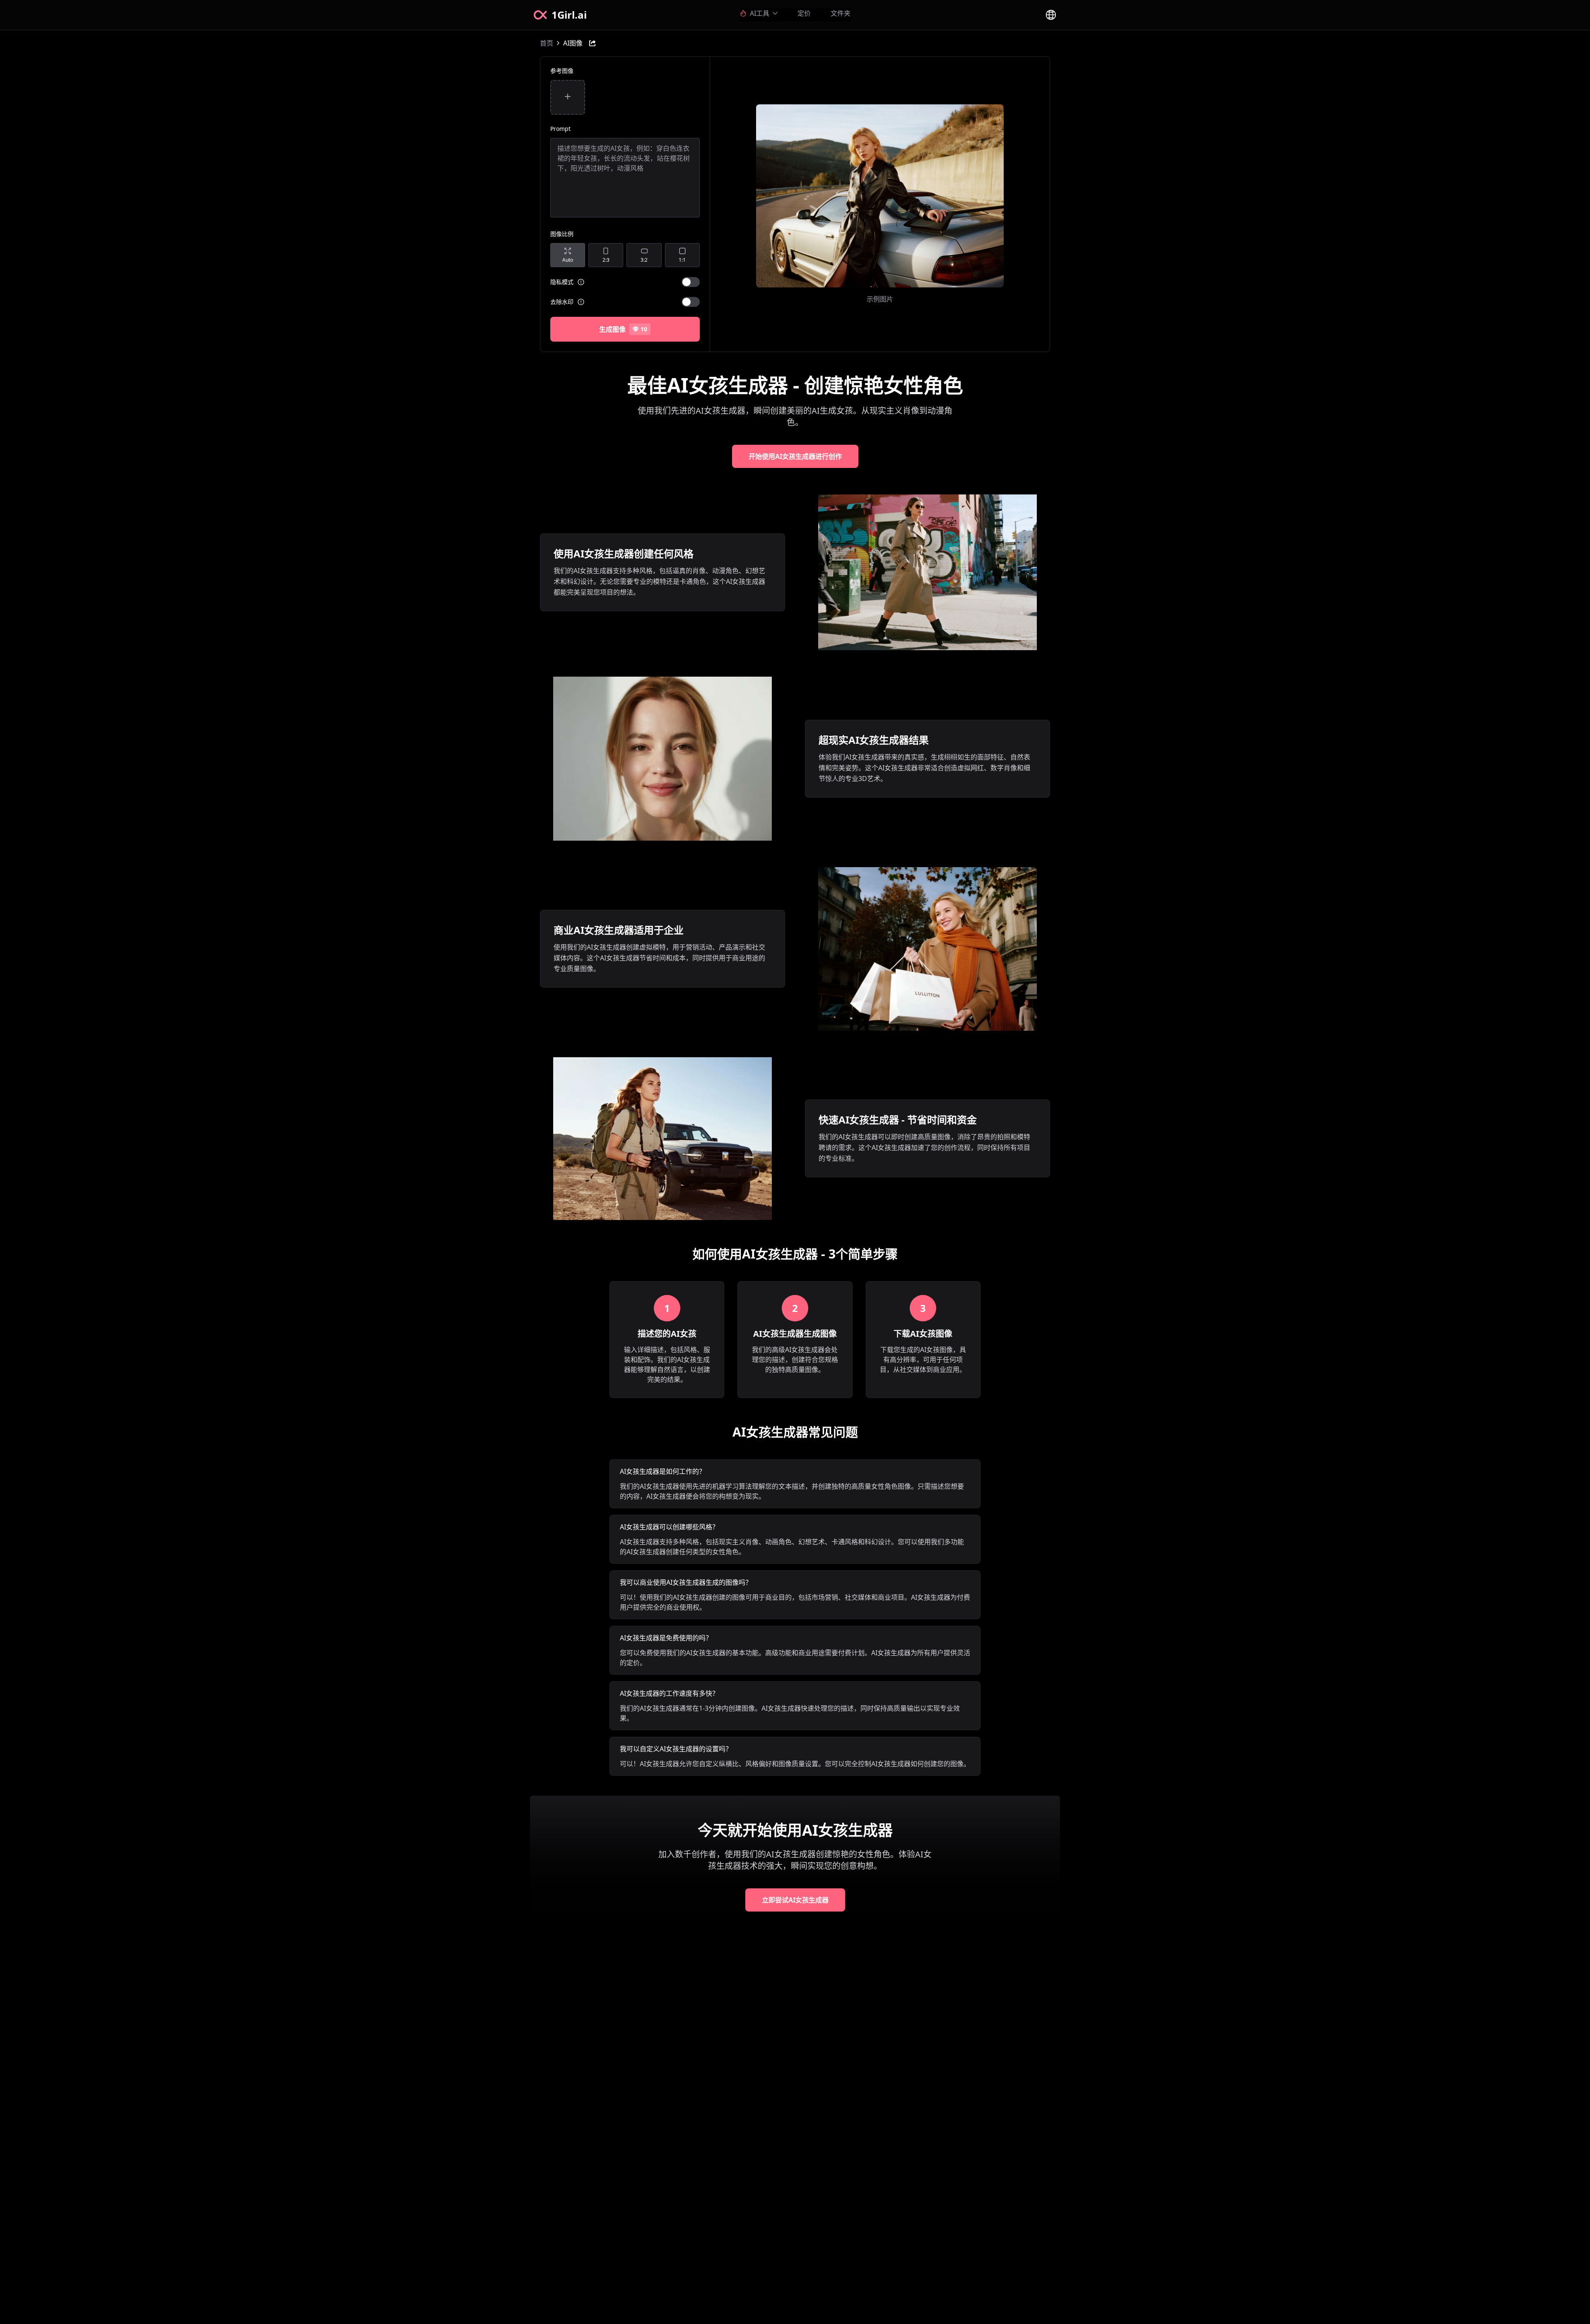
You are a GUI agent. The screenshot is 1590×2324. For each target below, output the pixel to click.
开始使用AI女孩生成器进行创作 (795, 456)
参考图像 (562, 71)
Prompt (560, 129)
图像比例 (562, 234)
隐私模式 (562, 282)
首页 (547, 43)
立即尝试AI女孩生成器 (795, 1900)
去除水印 (562, 302)
